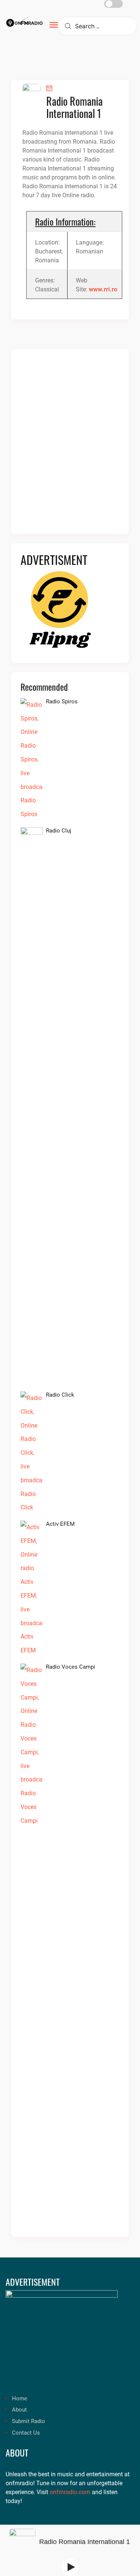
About (19, 2410)
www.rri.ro (103, 289)
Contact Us (26, 2433)
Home (20, 2398)
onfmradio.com (70, 2492)
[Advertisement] (70, 446)
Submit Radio (29, 2421)
